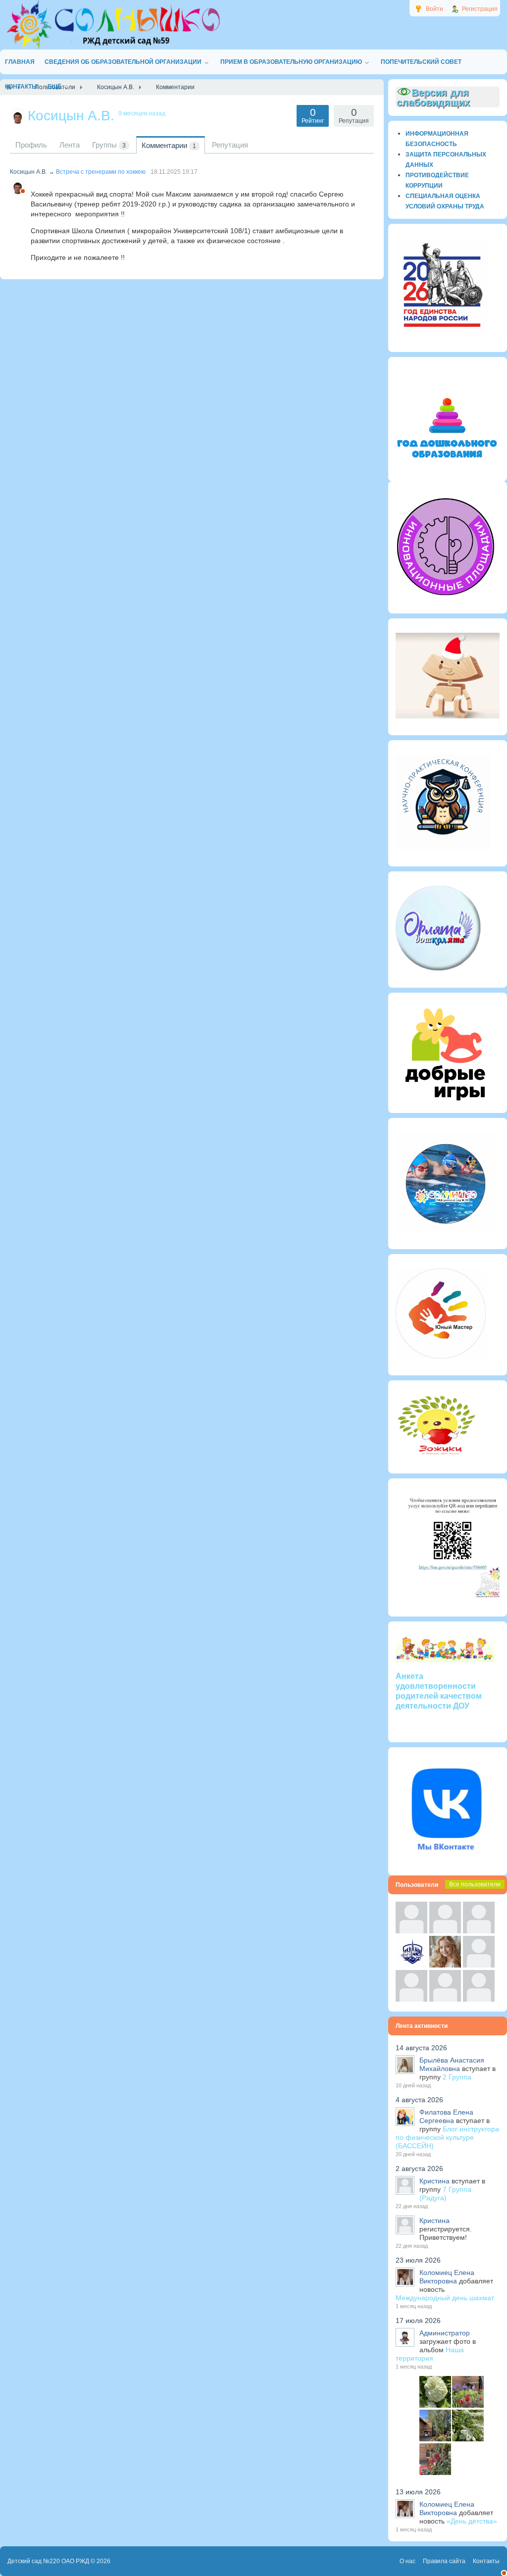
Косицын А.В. (28, 172)
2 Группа (457, 2077)
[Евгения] (479, 1965)
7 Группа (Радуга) (445, 2194)
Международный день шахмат (445, 2298)
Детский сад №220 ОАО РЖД (48, 2561)
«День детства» (472, 2521)
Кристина (434, 2181)
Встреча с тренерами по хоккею (101, 172)
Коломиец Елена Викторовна (447, 2277)
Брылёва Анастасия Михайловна (452, 2064)
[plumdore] (445, 1965)
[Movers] (411, 1965)
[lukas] (445, 1931)
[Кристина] (411, 1931)
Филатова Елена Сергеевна (446, 2116)
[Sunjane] (445, 1999)
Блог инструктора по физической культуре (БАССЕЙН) (447, 2137)
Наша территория (430, 2354)
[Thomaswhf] (479, 1931)
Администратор (445, 2333)
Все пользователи (475, 1884)
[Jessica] (479, 1999)
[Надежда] (411, 1999)
